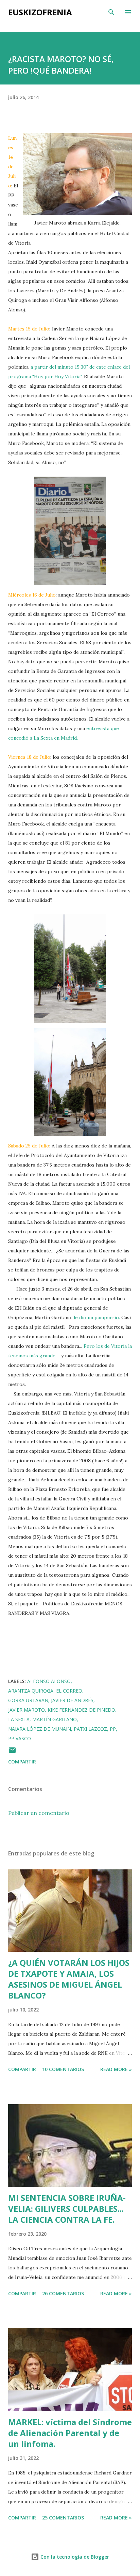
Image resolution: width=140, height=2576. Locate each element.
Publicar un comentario (39, 1813)
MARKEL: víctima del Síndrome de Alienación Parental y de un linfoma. (70, 2433)
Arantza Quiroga (31, 1691)
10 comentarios (63, 2069)
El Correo (69, 1691)
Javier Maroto (27, 1710)
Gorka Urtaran (28, 1700)
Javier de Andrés (72, 1700)
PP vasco (20, 1738)
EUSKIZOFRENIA (40, 12)
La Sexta (19, 1719)
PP (113, 1729)
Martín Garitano (55, 1719)
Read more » (116, 2069)
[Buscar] (111, 12)
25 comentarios (63, 2518)
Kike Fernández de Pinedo (81, 1710)
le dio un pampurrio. (98, 1317)
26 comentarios (63, 2293)
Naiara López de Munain (40, 1729)
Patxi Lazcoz (90, 1729)
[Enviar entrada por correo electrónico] (12, 1752)
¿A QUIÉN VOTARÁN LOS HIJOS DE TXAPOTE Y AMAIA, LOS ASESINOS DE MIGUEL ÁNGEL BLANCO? (69, 1979)
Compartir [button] (22, 1762)
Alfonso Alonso (49, 1681)
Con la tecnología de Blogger (74, 2557)
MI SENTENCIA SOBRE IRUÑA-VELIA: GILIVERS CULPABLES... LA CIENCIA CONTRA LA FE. (67, 2209)
